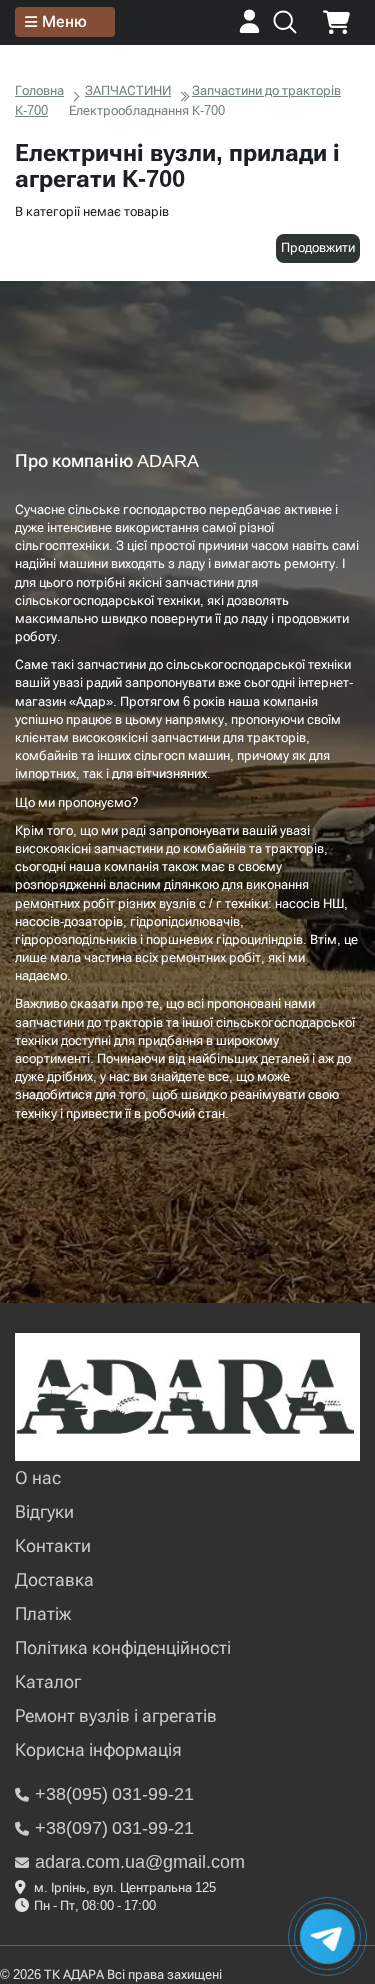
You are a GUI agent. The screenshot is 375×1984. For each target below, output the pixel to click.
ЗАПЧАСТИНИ (128, 90)
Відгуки (44, 1511)
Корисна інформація (98, 1749)
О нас (38, 1477)
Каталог (48, 1681)
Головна (39, 90)
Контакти (53, 1545)
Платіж (43, 1613)
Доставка (54, 1579)
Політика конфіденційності (123, 1647)
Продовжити (318, 247)
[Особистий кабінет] (249, 28)
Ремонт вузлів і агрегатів (116, 1715)
